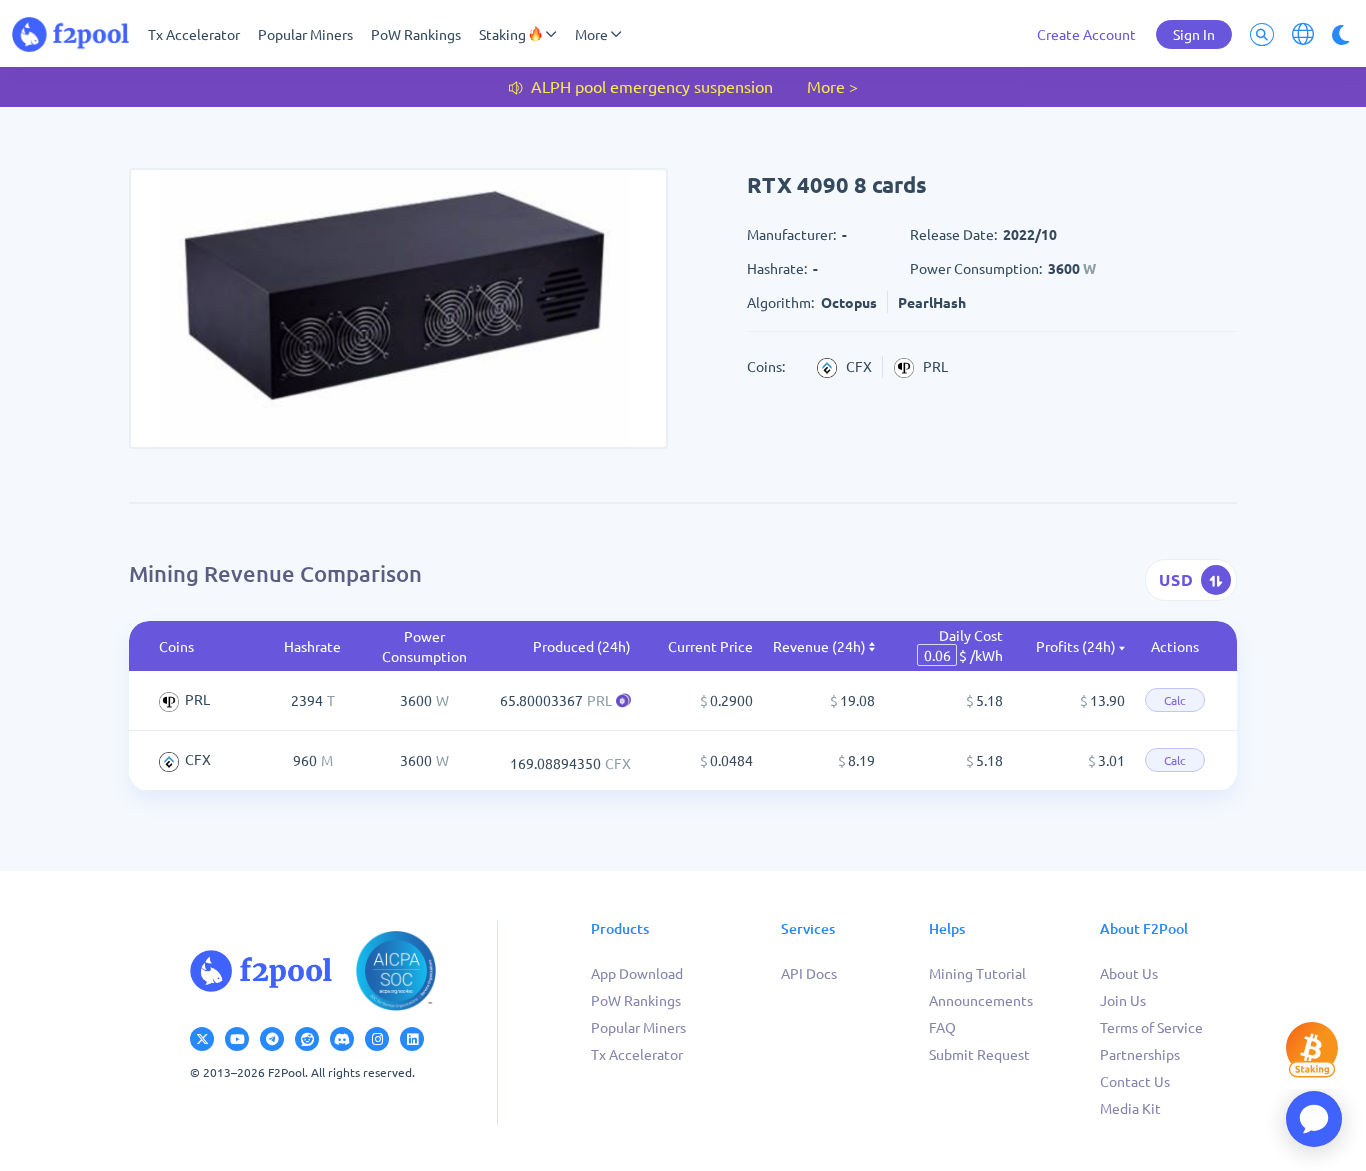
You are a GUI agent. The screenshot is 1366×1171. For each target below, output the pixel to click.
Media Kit (1130, 1108)
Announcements (981, 1000)
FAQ (942, 1027)
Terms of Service (1151, 1027)
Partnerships (1140, 1054)
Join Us (1123, 1000)
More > (832, 86)
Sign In (1194, 34)
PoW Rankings (416, 34)
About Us (1129, 973)
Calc (1175, 700)
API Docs (809, 973)
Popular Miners (305, 34)
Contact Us (1135, 1081)
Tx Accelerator (194, 34)
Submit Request (979, 1054)
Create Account (1086, 34)
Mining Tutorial (977, 973)
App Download (637, 973)
